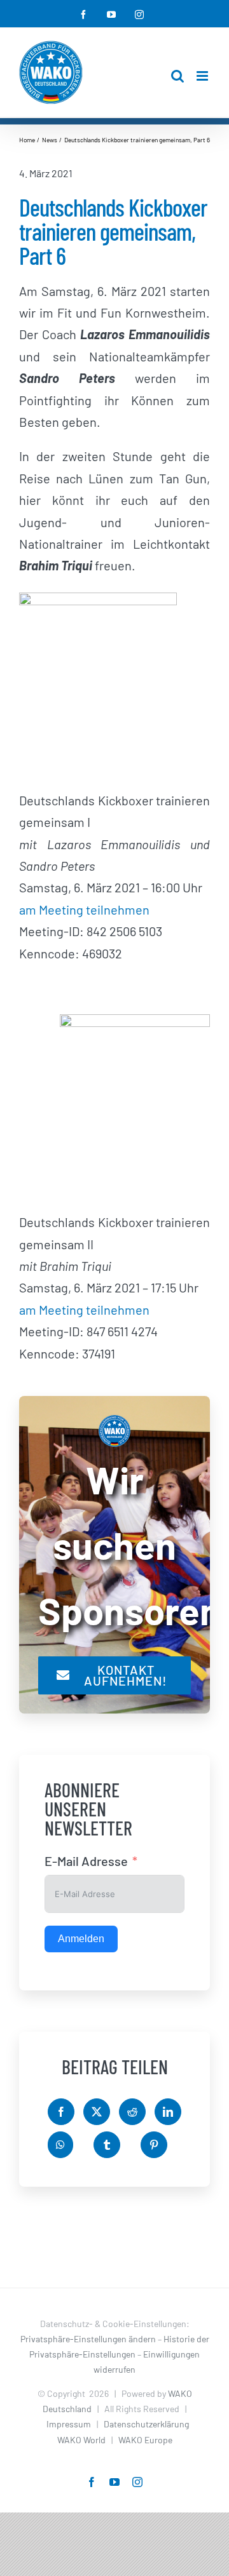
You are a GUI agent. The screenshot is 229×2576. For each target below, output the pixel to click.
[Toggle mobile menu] (203, 76)
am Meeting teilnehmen (84, 909)
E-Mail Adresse (86, 1861)
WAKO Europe (145, 2440)
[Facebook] (61, 2112)
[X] (97, 2112)
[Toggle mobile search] (177, 76)
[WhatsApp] (60, 2145)
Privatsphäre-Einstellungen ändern (88, 2339)
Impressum (69, 2424)
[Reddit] (132, 2112)
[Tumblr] (107, 2145)
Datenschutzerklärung (146, 2424)
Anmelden (81, 1939)
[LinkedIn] (168, 2112)
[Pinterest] (154, 2145)
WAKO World (81, 2440)
